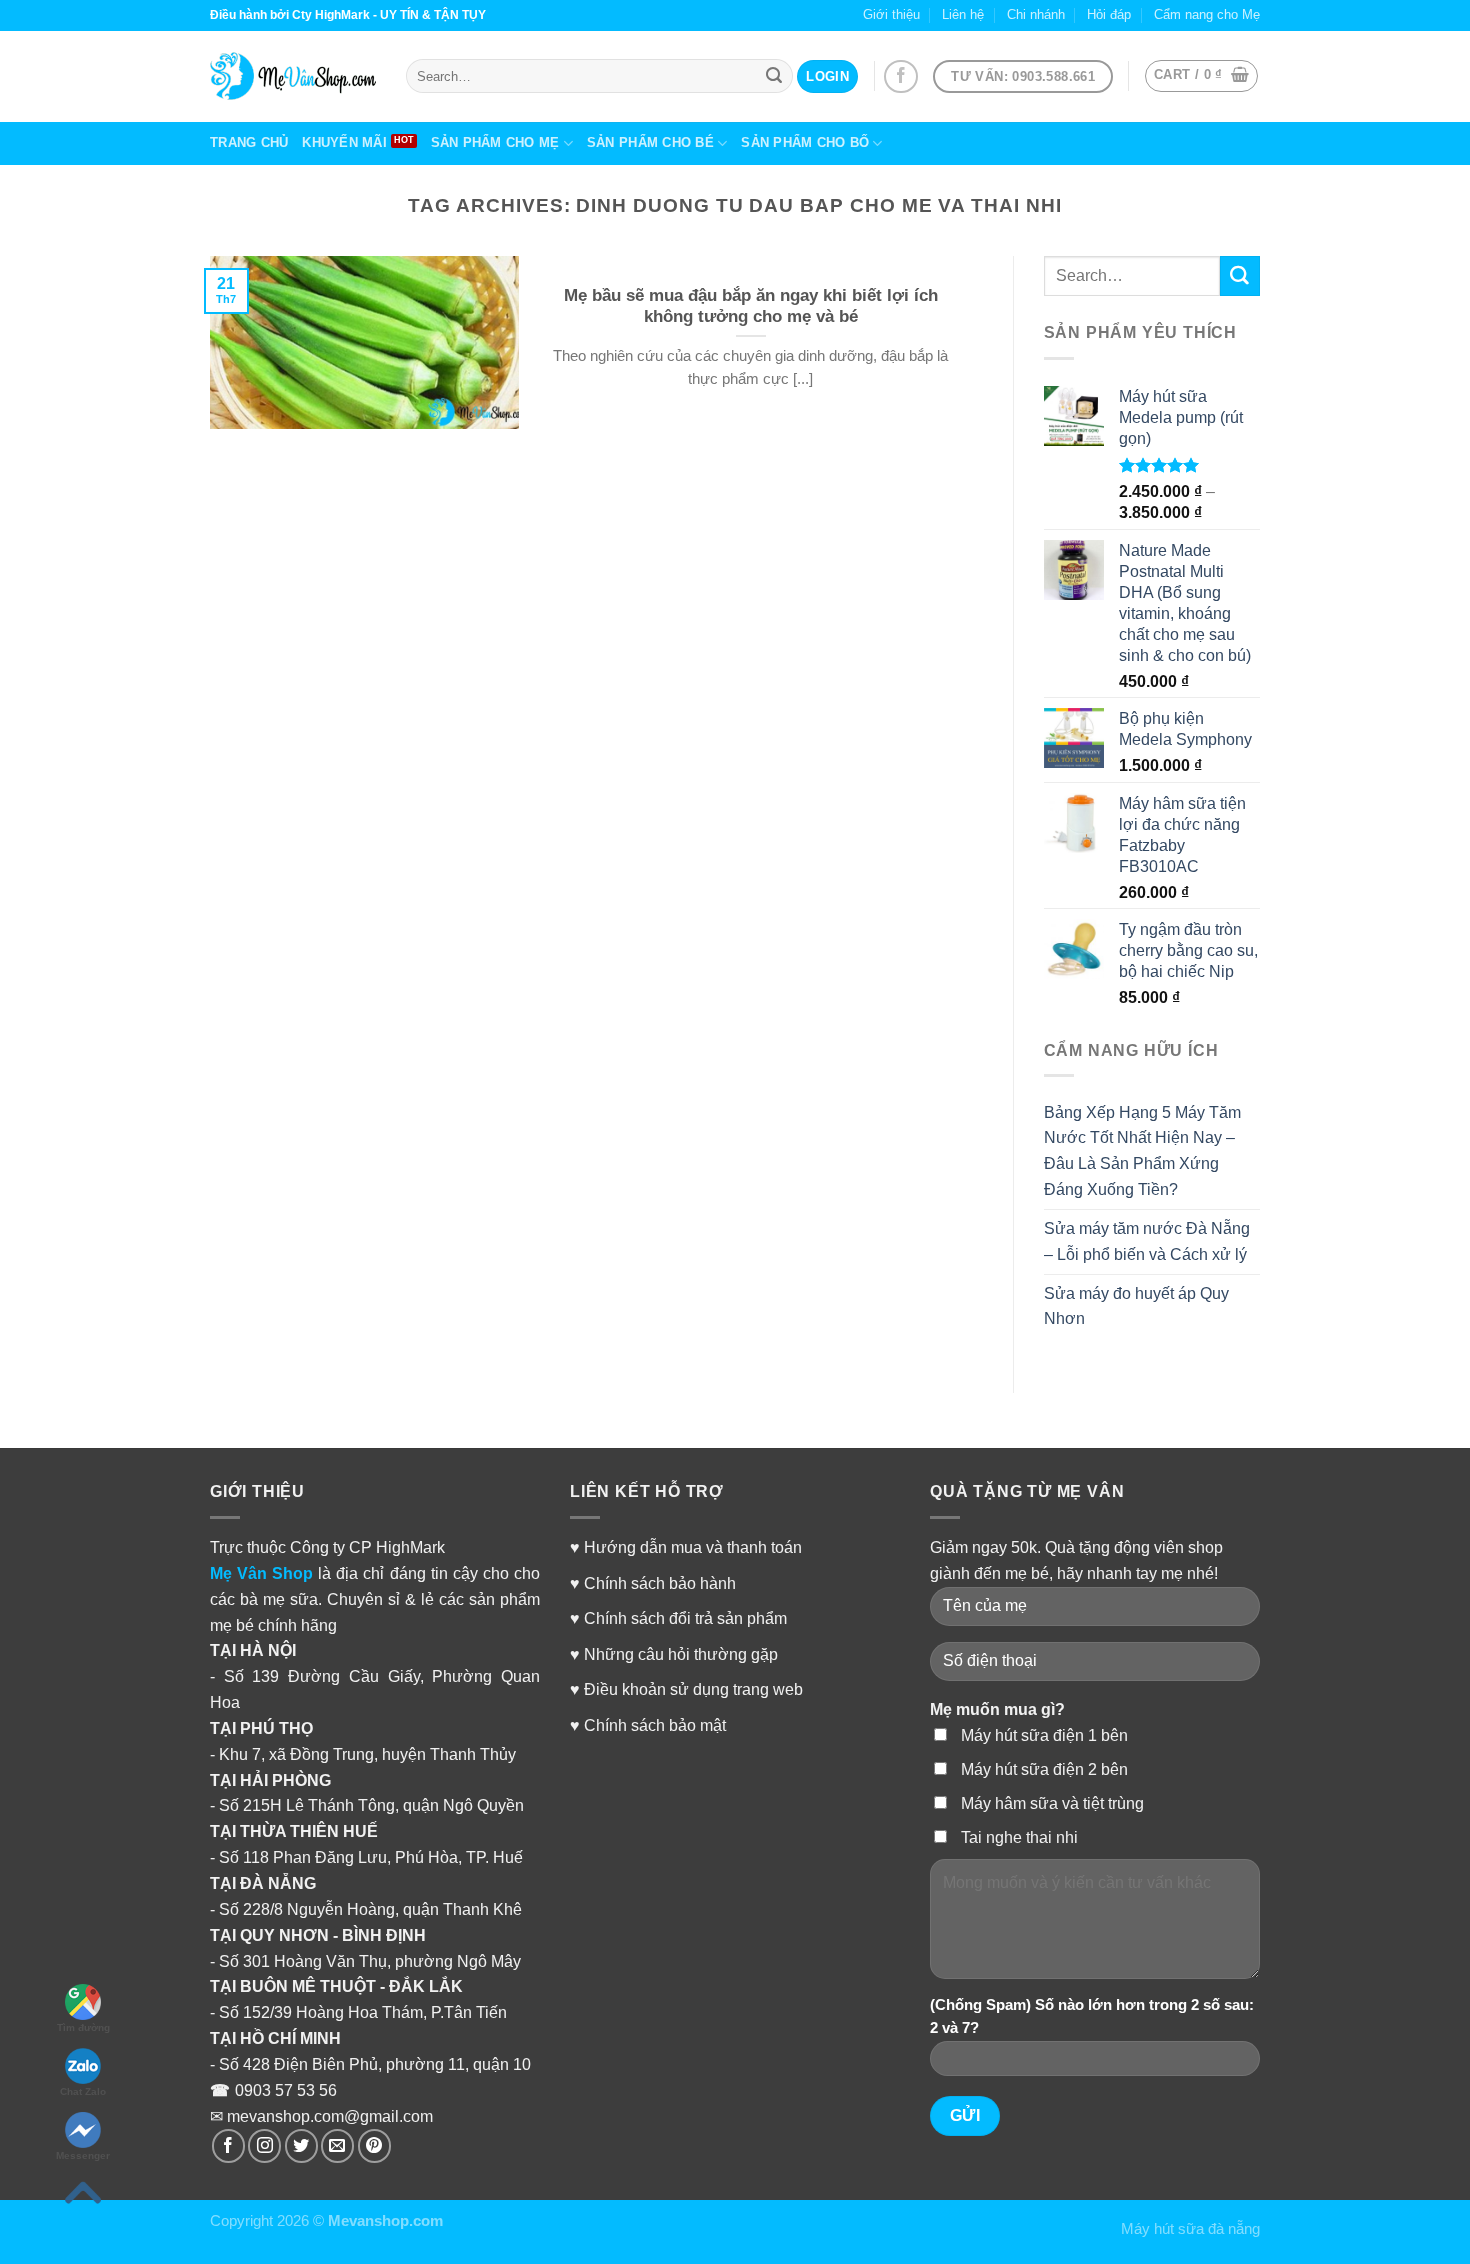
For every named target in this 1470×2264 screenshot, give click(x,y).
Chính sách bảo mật (655, 1725)
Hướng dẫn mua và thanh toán (693, 1547)
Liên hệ (963, 14)
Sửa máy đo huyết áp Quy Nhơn (1136, 1306)
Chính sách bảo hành (660, 1583)
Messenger (83, 2155)
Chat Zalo (83, 2091)
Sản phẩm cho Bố (805, 142)
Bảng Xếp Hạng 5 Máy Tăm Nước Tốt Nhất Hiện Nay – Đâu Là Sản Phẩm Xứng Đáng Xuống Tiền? (1142, 1151)
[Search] (774, 76)
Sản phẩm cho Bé (650, 142)
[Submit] (1240, 276)
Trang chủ (249, 142)
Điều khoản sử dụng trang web (693, 1689)
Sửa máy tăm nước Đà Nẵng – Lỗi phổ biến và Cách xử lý (1147, 1241)
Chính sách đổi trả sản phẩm (685, 1618)
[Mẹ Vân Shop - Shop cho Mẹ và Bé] (293, 76)
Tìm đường (83, 2027)
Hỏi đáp (1109, 14)
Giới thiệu (891, 14)
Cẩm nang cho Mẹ (1207, 14)
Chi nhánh (1036, 14)
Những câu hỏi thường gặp (681, 1654)
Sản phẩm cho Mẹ (495, 142)
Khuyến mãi (344, 142)
